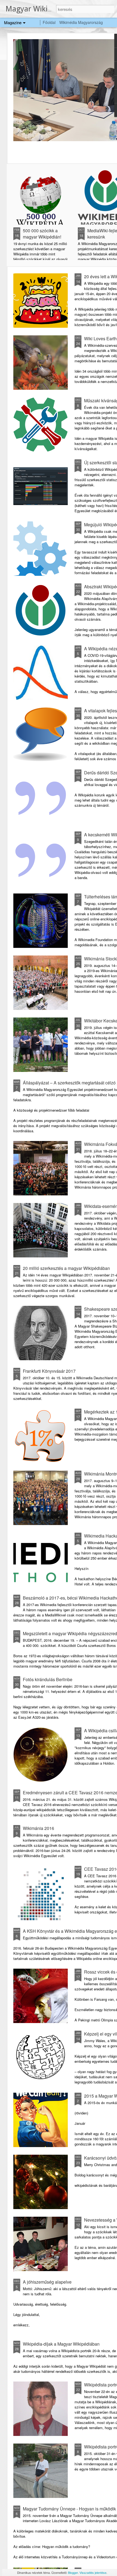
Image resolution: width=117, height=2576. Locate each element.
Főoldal (49, 22)
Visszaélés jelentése (93, 2572)
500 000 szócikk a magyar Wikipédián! (42, 234)
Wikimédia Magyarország (81, 22)
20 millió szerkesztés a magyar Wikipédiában (66, 1268)
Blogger (73, 2572)
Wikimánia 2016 (39, 1828)
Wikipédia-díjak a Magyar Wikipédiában (61, 2344)
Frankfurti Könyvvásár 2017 (49, 1371)
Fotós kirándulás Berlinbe (48, 1679)
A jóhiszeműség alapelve (47, 2282)
